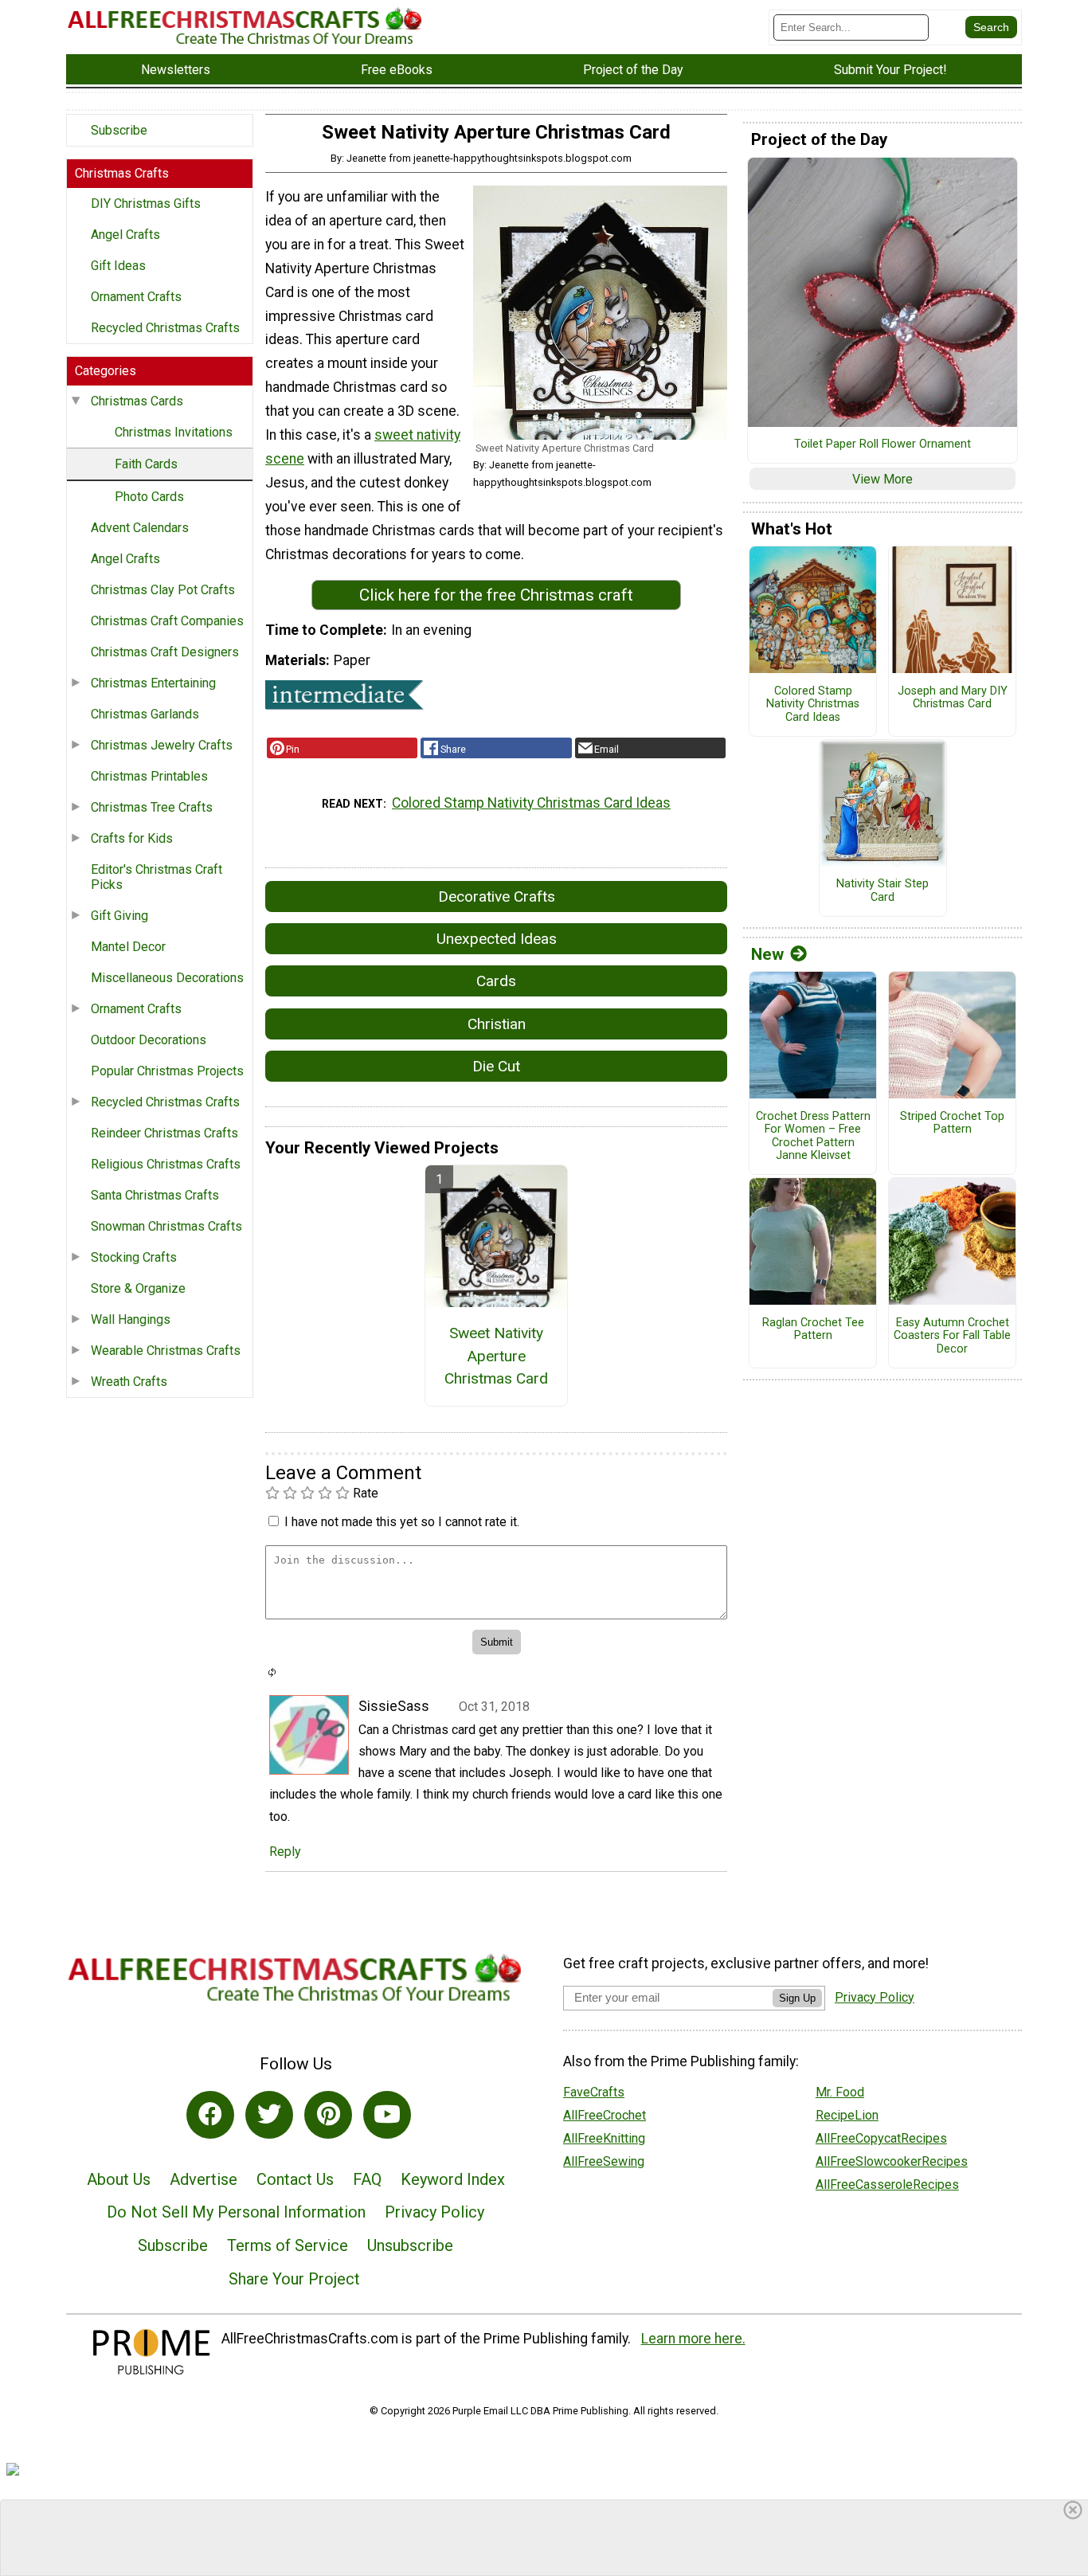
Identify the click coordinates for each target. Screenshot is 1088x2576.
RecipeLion (847, 2115)
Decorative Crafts (497, 897)
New (767, 954)
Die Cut (496, 1066)
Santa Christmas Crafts (155, 1195)
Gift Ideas (118, 266)
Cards (496, 981)
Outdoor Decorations (149, 1040)
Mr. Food (840, 2092)
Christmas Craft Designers (165, 652)
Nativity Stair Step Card (883, 891)
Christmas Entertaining (153, 683)
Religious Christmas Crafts (166, 1164)
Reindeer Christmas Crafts (164, 1133)
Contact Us (295, 2179)
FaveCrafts (594, 2092)
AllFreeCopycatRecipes (881, 2138)
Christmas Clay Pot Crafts (163, 590)
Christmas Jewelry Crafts (162, 745)
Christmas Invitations (174, 432)
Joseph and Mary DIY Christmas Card (953, 698)
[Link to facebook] (210, 2115)
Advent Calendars (140, 528)
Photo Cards (149, 497)
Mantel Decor (128, 947)
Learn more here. (693, 2339)
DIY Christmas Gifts (146, 204)
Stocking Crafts (134, 1257)
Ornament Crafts (136, 297)
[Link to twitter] (269, 2115)
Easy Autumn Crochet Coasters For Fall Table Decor (952, 1336)
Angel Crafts (125, 235)
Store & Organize (138, 1288)
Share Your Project (294, 2279)
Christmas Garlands (145, 714)
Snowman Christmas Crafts (166, 1226)
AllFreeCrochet (605, 2115)
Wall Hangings (131, 1319)
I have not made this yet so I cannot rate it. (402, 1522)
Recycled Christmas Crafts (165, 328)
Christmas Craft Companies (167, 621)
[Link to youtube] (387, 2115)
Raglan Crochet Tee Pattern (813, 1330)
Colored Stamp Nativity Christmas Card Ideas (531, 803)
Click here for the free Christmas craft (496, 595)
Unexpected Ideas (497, 939)
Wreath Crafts (129, 1382)
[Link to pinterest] (328, 2115)
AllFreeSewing (604, 2161)
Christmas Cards (137, 401)
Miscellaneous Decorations (167, 978)
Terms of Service (288, 2245)
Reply (285, 1852)
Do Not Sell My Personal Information (236, 2212)
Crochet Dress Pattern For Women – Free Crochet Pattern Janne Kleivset (813, 1137)
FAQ (367, 2179)
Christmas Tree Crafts (152, 807)
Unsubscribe (410, 2245)
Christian (497, 1024)
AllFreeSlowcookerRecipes (892, 2161)
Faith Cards (146, 464)
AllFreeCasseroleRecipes (887, 2185)
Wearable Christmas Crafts (166, 1351)
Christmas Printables (149, 776)
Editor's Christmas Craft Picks (157, 877)
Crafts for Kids (132, 838)
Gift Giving (119, 916)
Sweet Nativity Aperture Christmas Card (496, 1356)
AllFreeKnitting (604, 2138)
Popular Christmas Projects (167, 1071)
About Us (119, 2179)
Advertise (204, 2179)
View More (883, 479)
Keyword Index (453, 2179)
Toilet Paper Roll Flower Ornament (883, 444)
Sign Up (797, 1998)
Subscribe (119, 130)
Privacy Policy (434, 2212)
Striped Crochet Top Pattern (952, 1124)
